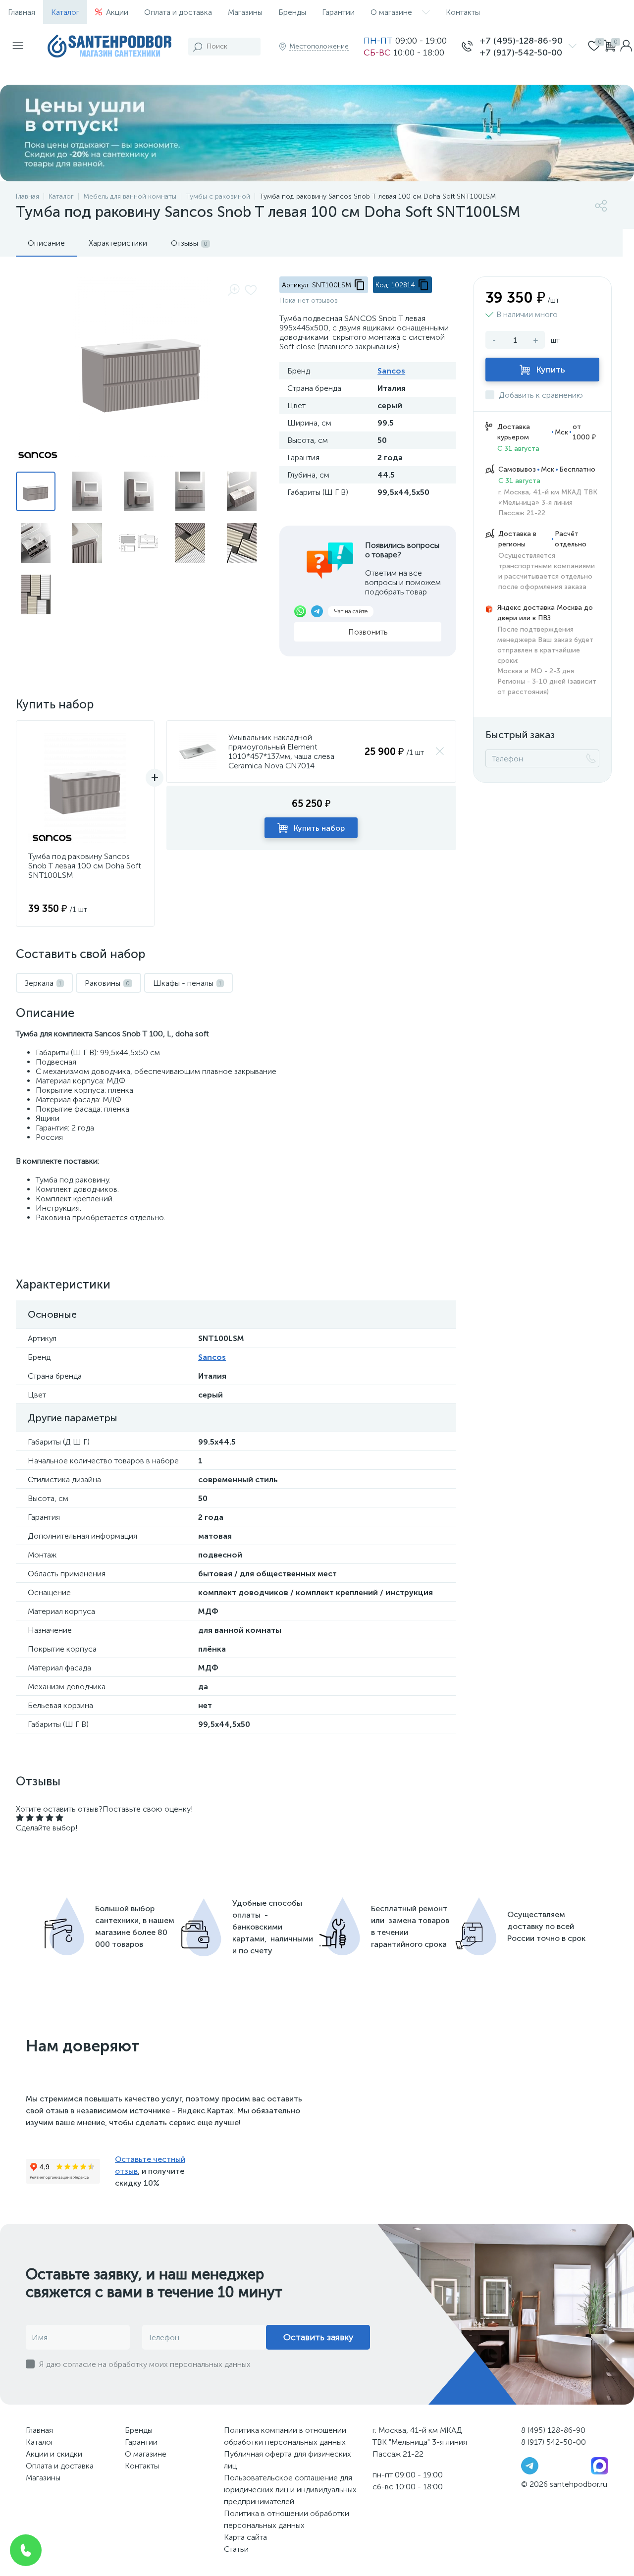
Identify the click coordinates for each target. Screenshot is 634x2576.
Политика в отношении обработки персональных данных (287, 2519)
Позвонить (368, 632)
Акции (117, 12)
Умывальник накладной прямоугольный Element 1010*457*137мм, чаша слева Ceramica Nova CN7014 (281, 751)
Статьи (236, 2549)
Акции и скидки (54, 2454)
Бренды (292, 12)
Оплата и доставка (178, 12)
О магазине (391, 12)
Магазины (245, 12)
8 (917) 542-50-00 (554, 2442)
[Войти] (626, 47)
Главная (22, 12)
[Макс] (600, 2465)
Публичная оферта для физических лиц (288, 2460)
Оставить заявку (318, 2337)
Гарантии (338, 12)
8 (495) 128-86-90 (553, 2430)
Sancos (391, 371)
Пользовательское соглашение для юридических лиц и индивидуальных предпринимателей (290, 2490)
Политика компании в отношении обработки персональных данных (285, 2436)
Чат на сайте (351, 611)
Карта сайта (245, 2537)
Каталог (65, 12)
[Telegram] (530, 2465)
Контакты (463, 12)
